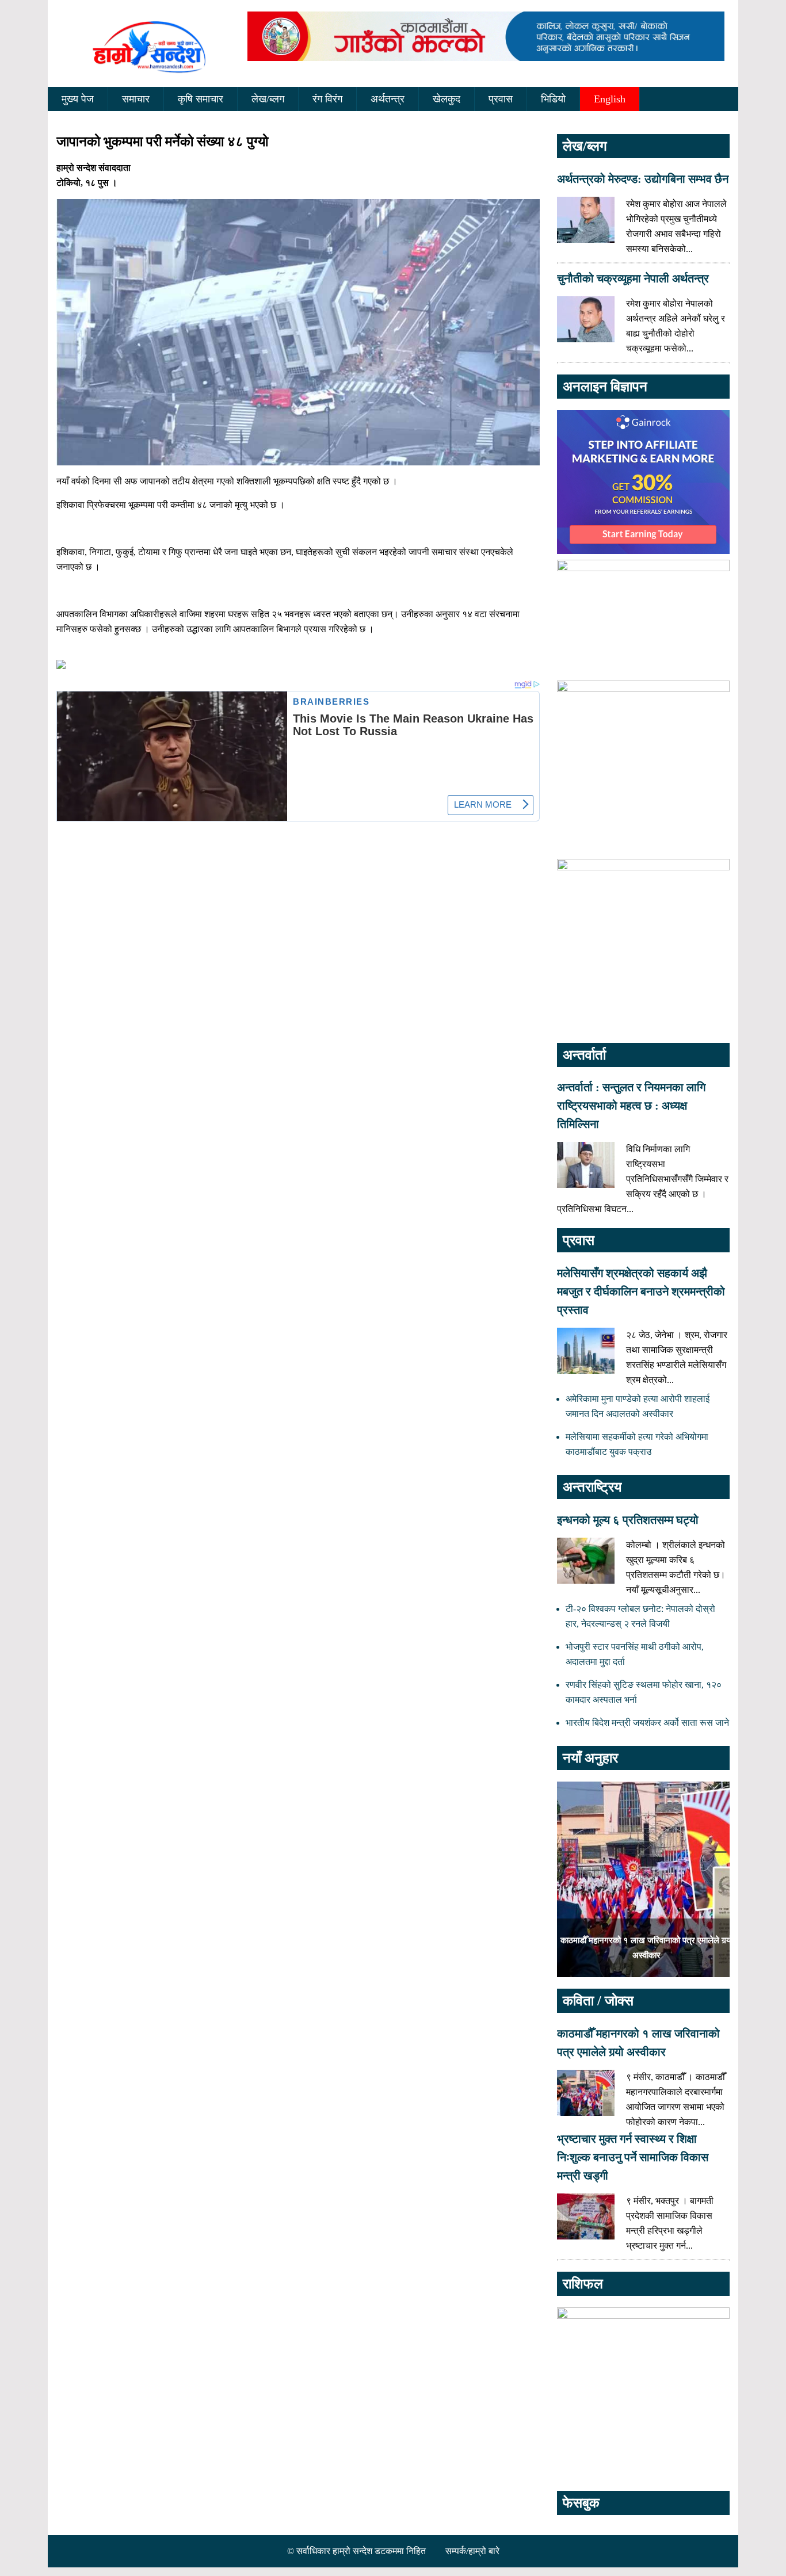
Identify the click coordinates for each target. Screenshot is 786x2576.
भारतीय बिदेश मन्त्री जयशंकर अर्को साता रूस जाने (647, 1723)
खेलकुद (447, 99)
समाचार (136, 99)
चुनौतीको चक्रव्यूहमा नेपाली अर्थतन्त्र (633, 278)
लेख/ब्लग (268, 99)
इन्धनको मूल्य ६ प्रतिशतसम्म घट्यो (628, 1520)
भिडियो (553, 99)
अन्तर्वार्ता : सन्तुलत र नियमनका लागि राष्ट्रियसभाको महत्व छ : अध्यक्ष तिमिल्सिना (631, 1106)
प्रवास (501, 99)
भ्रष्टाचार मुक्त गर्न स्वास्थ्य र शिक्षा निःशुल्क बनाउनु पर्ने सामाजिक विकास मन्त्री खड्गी (633, 2157)
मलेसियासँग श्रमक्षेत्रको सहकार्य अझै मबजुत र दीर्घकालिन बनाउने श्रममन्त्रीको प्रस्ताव (641, 1291)
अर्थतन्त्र (388, 99)
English (610, 99)
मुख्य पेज (78, 99)
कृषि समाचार (201, 99)
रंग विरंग (327, 99)
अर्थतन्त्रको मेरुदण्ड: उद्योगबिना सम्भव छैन (643, 179)
